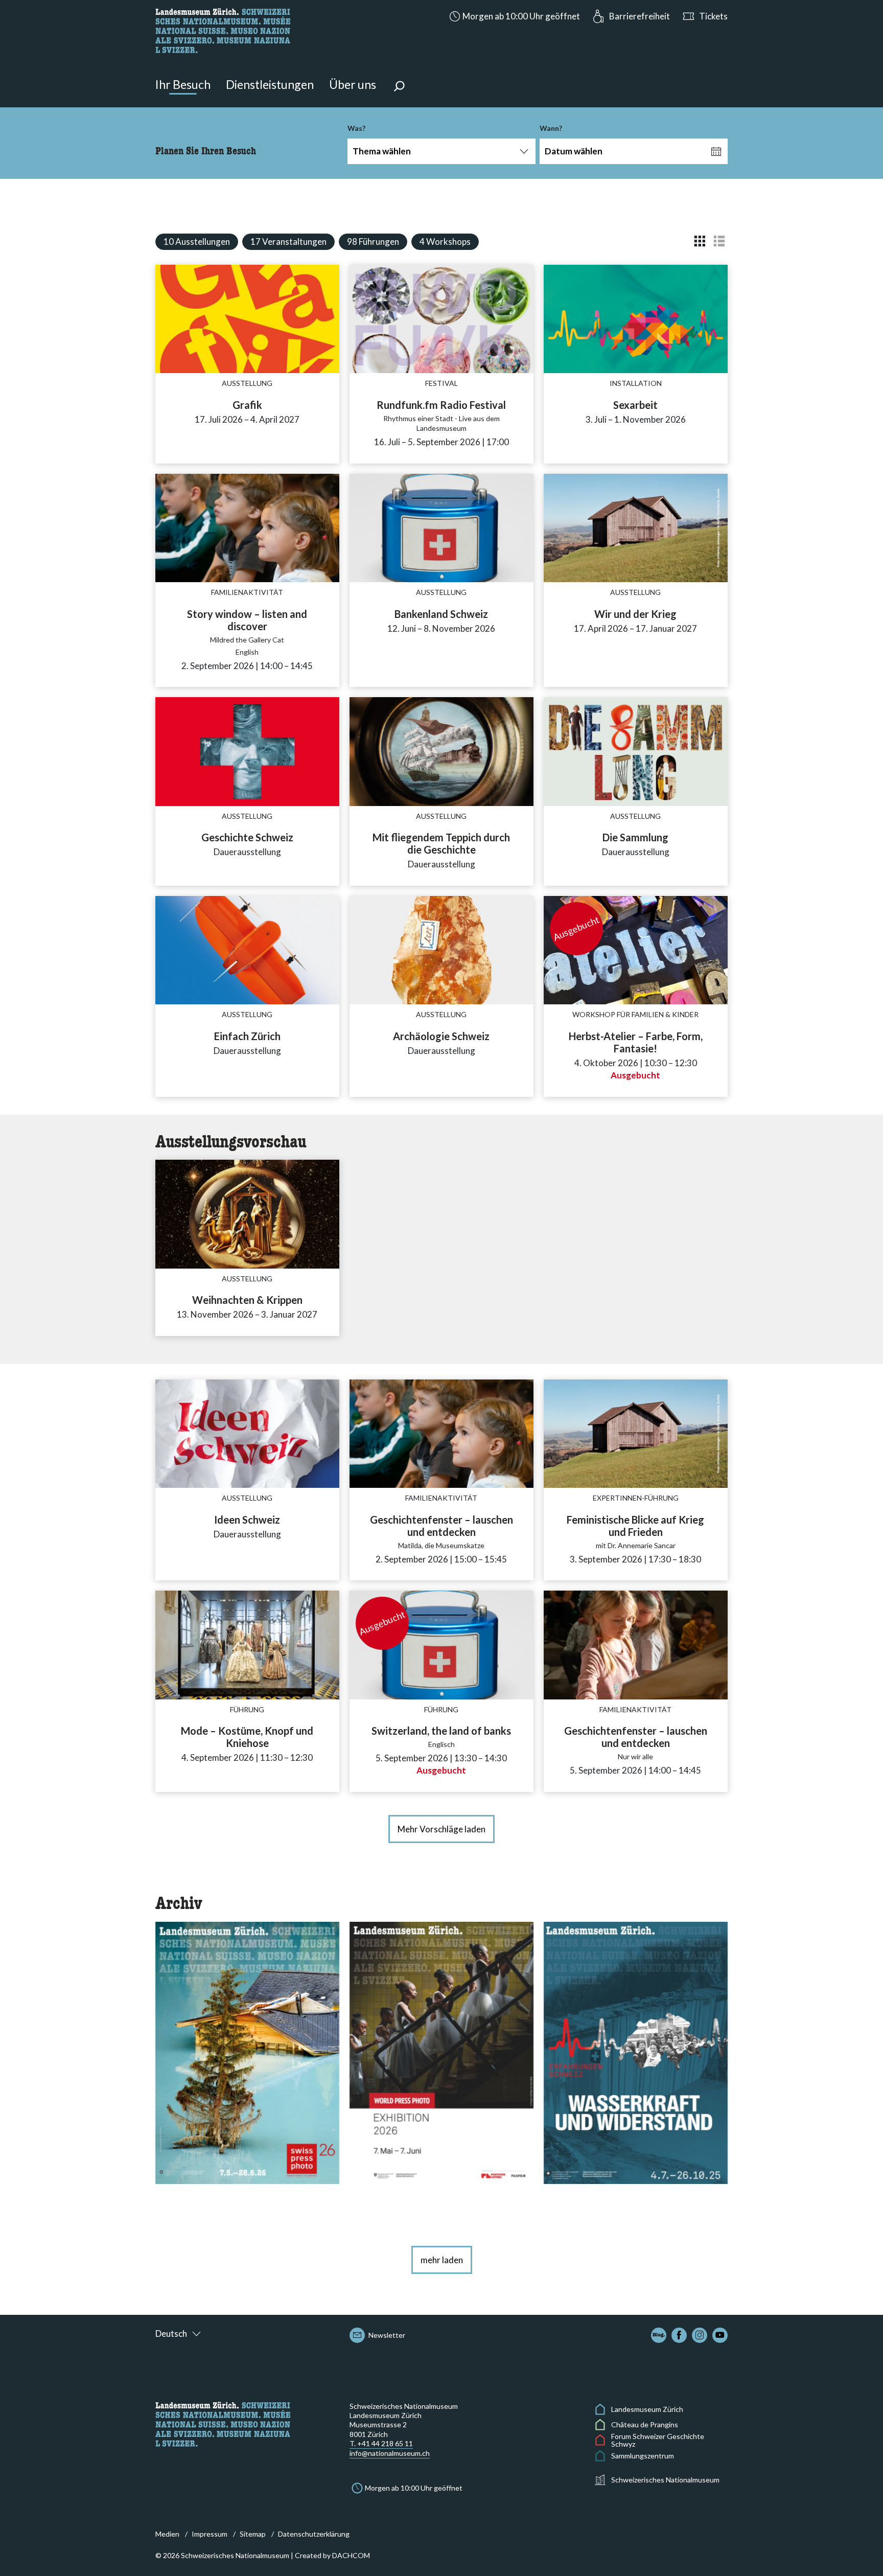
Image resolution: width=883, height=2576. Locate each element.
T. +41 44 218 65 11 (381, 2443)
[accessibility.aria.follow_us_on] (659, 2335)
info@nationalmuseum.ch (390, 2453)
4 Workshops (445, 241)
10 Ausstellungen (197, 241)
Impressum (210, 2534)
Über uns (353, 84)
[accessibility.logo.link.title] (223, 29)
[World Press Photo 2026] (441, 2052)
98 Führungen (373, 241)
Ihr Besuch (183, 84)
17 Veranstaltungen (288, 241)
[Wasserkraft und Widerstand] (636, 2052)
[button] (514, 16)
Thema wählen (382, 151)
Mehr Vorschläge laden (441, 1829)
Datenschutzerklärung (314, 2534)
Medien (167, 2534)
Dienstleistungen (270, 84)
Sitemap (253, 2534)
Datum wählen (574, 151)
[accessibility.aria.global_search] (399, 87)
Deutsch (171, 2333)
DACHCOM (351, 2555)
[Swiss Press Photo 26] (247, 2052)
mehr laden (442, 2260)
